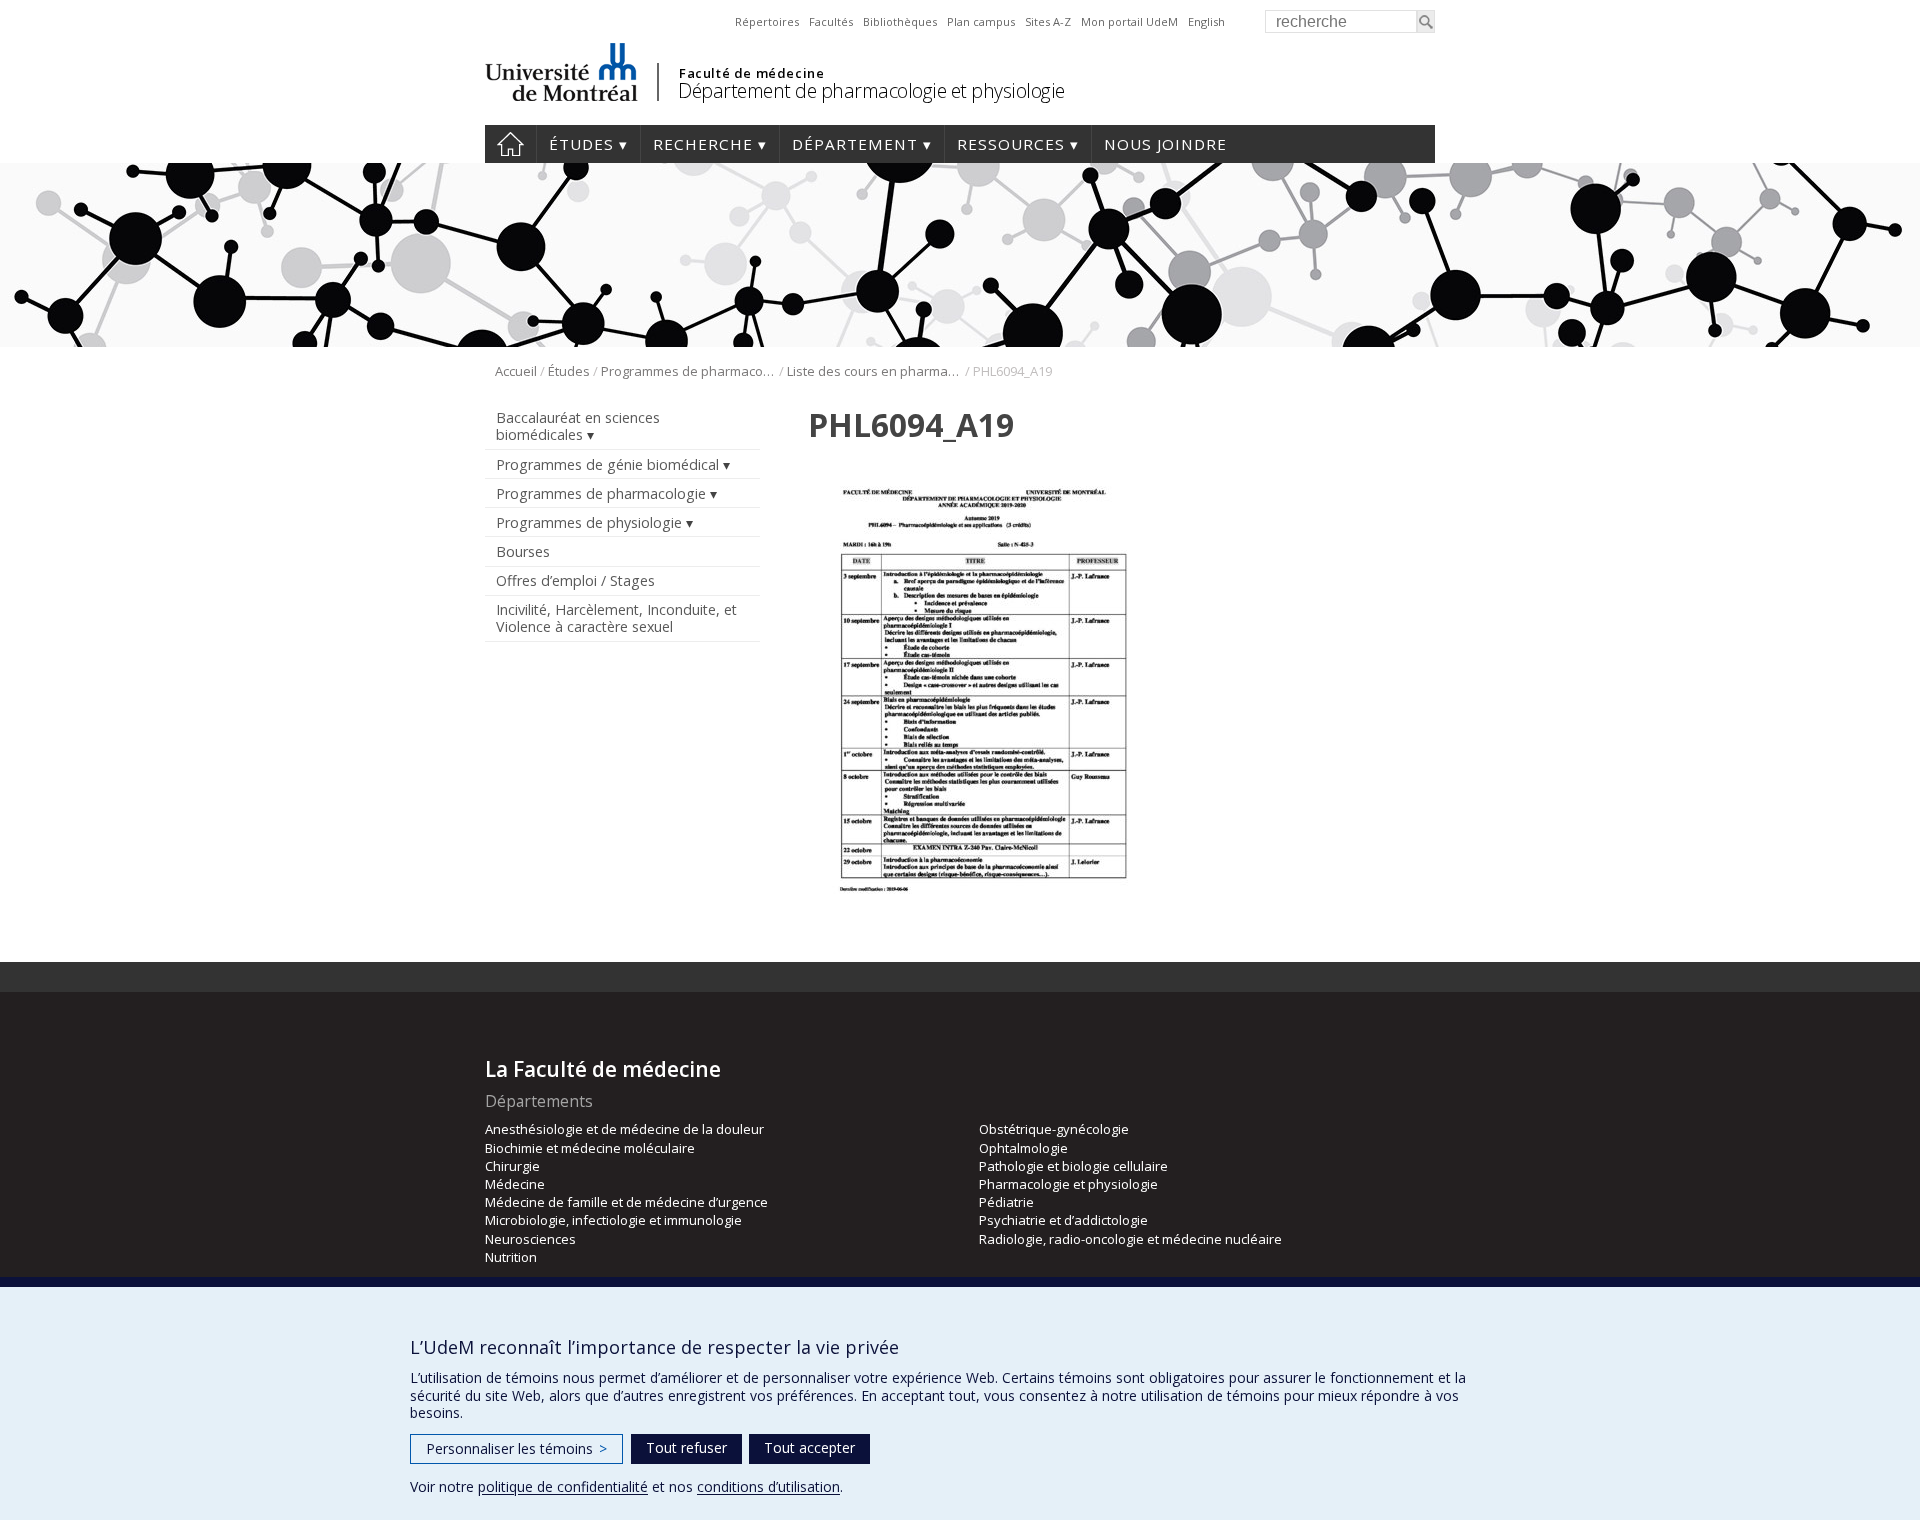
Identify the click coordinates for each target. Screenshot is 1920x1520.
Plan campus (981, 21)
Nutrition (511, 1257)
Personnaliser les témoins (516, 1448)
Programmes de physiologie (589, 522)
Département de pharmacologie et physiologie (871, 90)
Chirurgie (512, 1166)
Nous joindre (1165, 144)
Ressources (1011, 144)
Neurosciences (530, 1239)
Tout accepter (809, 1447)
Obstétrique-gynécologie (1054, 1129)
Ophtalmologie (1023, 1148)
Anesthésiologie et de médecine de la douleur (624, 1129)
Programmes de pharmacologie (688, 371)
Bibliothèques (900, 21)
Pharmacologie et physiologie (1068, 1184)
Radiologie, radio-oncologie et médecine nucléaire (1130, 1239)
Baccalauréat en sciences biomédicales (578, 426)
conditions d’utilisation (768, 1486)
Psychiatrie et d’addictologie (1063, 1220)
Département (855, 144)
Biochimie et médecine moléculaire (590, 1148)
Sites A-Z (1048, 21)
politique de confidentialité (563, 1486)
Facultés (831, 21)
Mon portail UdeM (1129, 21)
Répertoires (767, 21)
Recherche (703, 144)
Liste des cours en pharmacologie (874, 371)
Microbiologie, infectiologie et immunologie (613, 1220)
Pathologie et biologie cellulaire (1073, 1166)
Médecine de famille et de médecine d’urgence (626, 1202)
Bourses (523, 551)
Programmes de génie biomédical (607, 464)
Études (581, 144)
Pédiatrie (1006, 1202)
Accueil (510, 144)
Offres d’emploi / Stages (575, 580)
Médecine (515, 1184)
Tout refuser (686, 1447)
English (1206, 21)
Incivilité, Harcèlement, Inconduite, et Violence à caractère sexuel (616, 618)
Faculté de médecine (751, 73)
